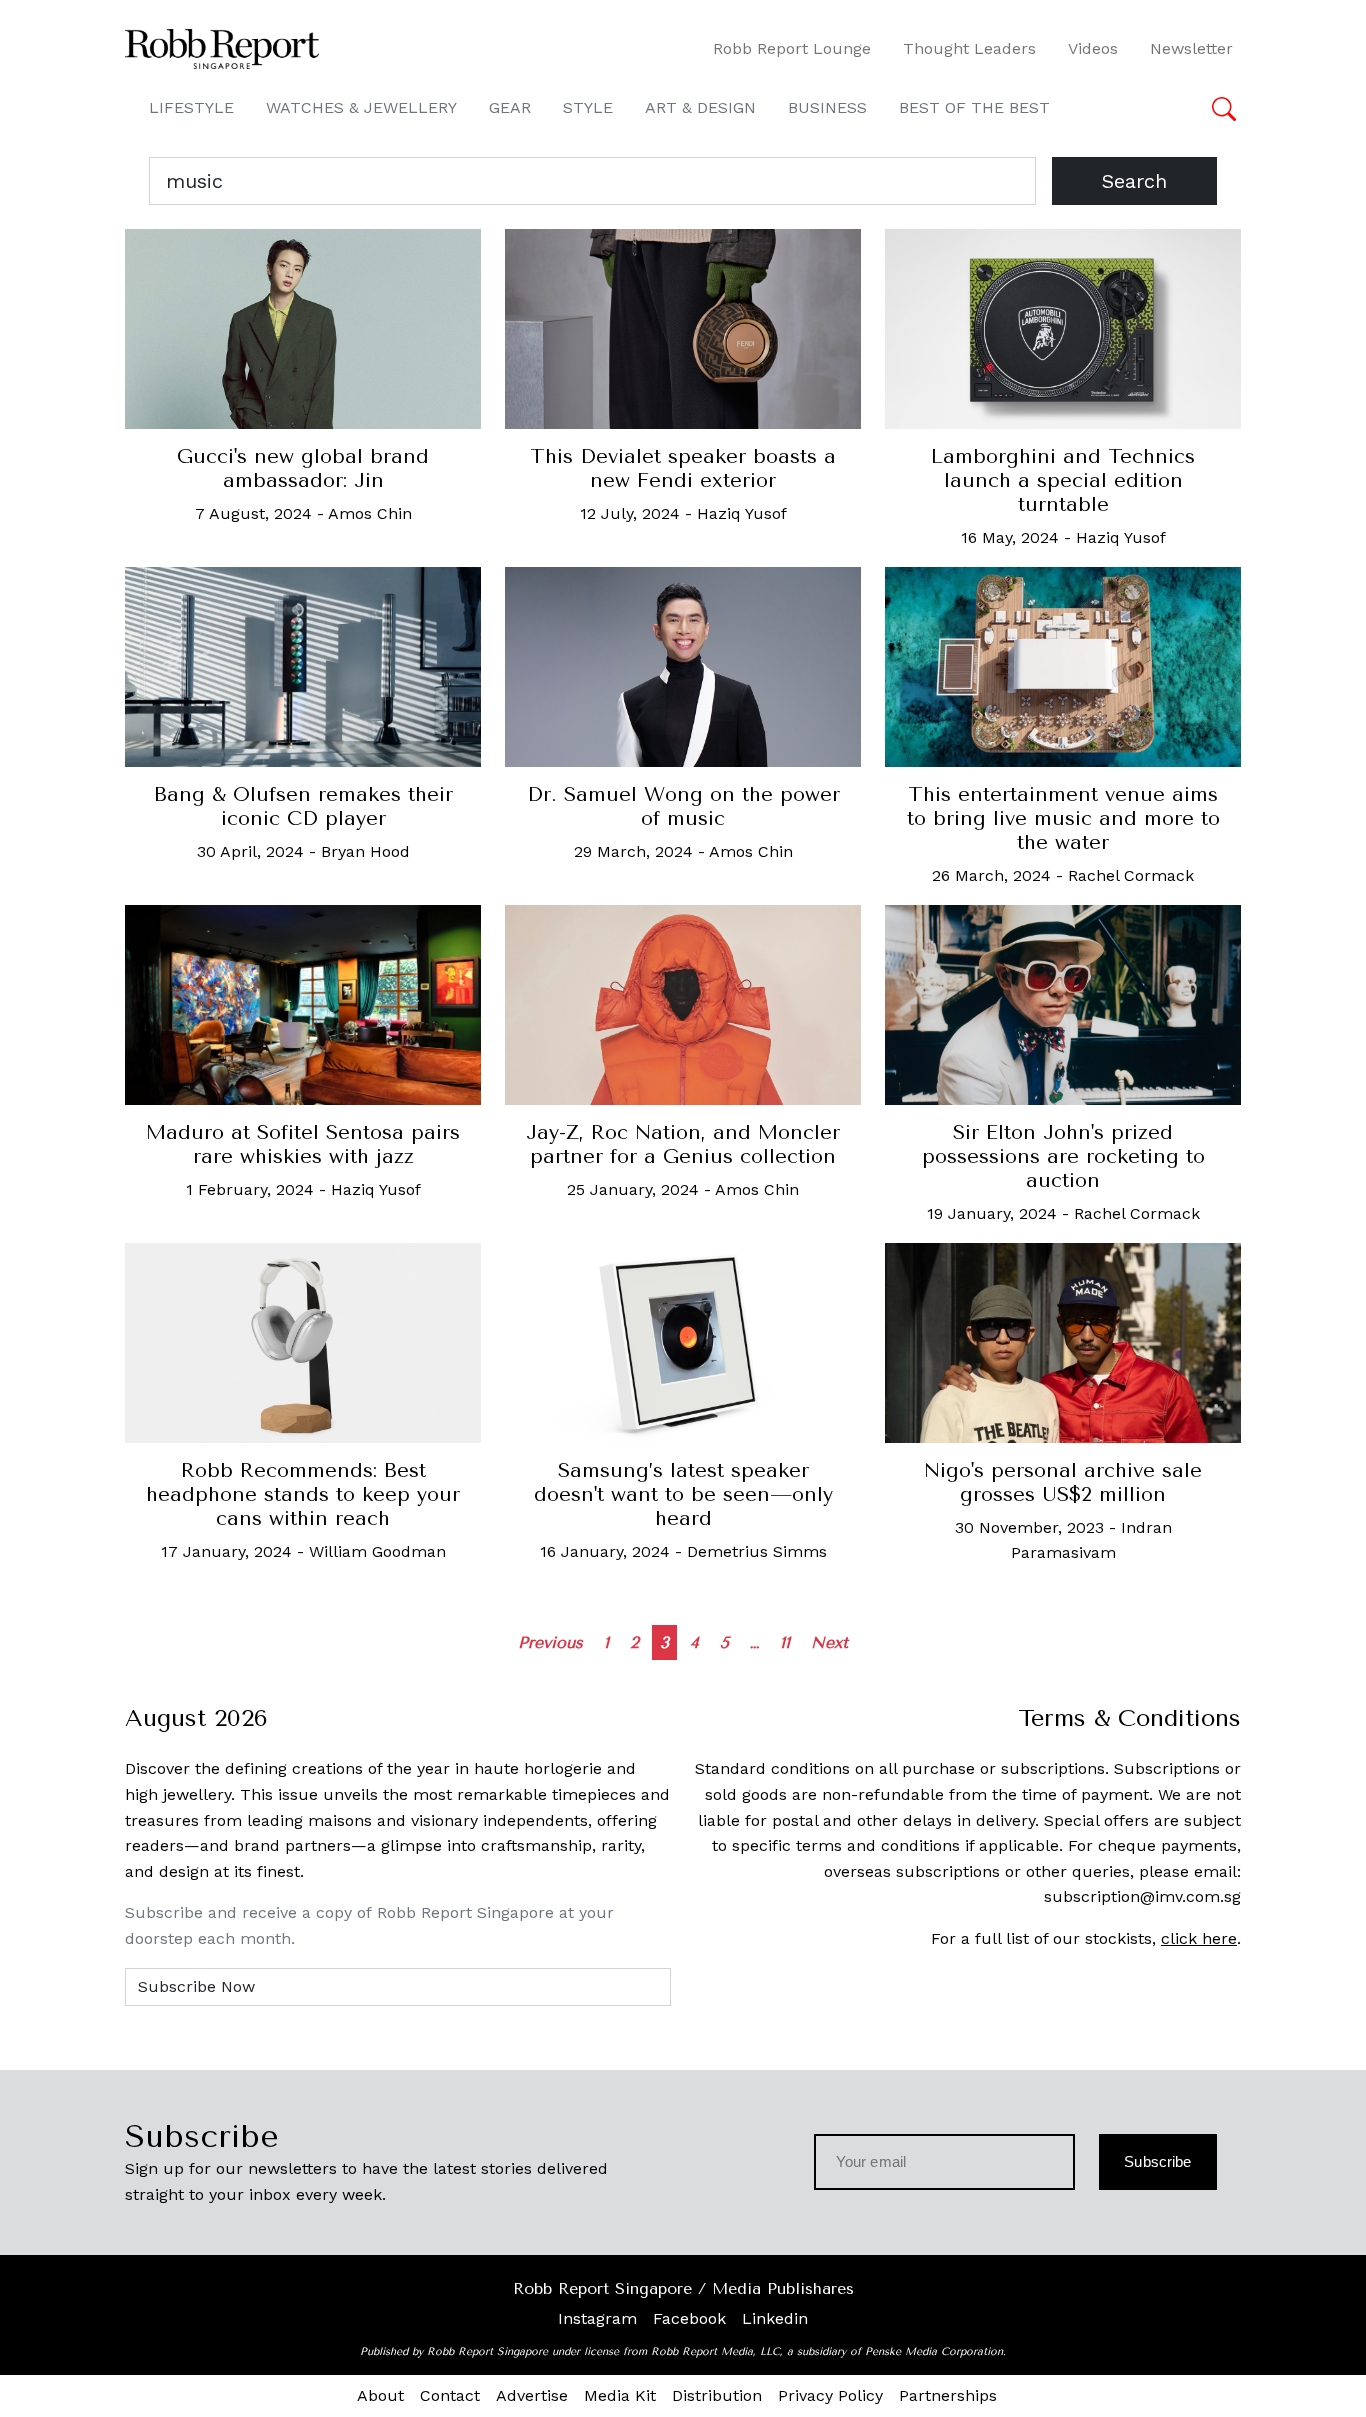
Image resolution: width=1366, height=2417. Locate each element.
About (380, 2395)
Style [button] (588, 107)
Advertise (532, 2395)
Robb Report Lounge (792, 48)
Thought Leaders (969, 48)
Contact (450, 2395)
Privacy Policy (830, 2395)
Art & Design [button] (700, 107)
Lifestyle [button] (191, 107)
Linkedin (775, 2318)
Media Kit (620, 2395)
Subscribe (1157, 2161)
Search (1134, 181)
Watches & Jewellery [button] (361, 107)
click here (1199, 1938)
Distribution (717, 2395)
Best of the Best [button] (974, 107)
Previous (550, 1642)
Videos (1093, 48)
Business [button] (827, 107)
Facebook (689, 2318)
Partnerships (948, 2395)
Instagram (597, 2318)
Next (829, 1642)
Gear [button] (510, 107)
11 (785, 1642)
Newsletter (1191, 48)
